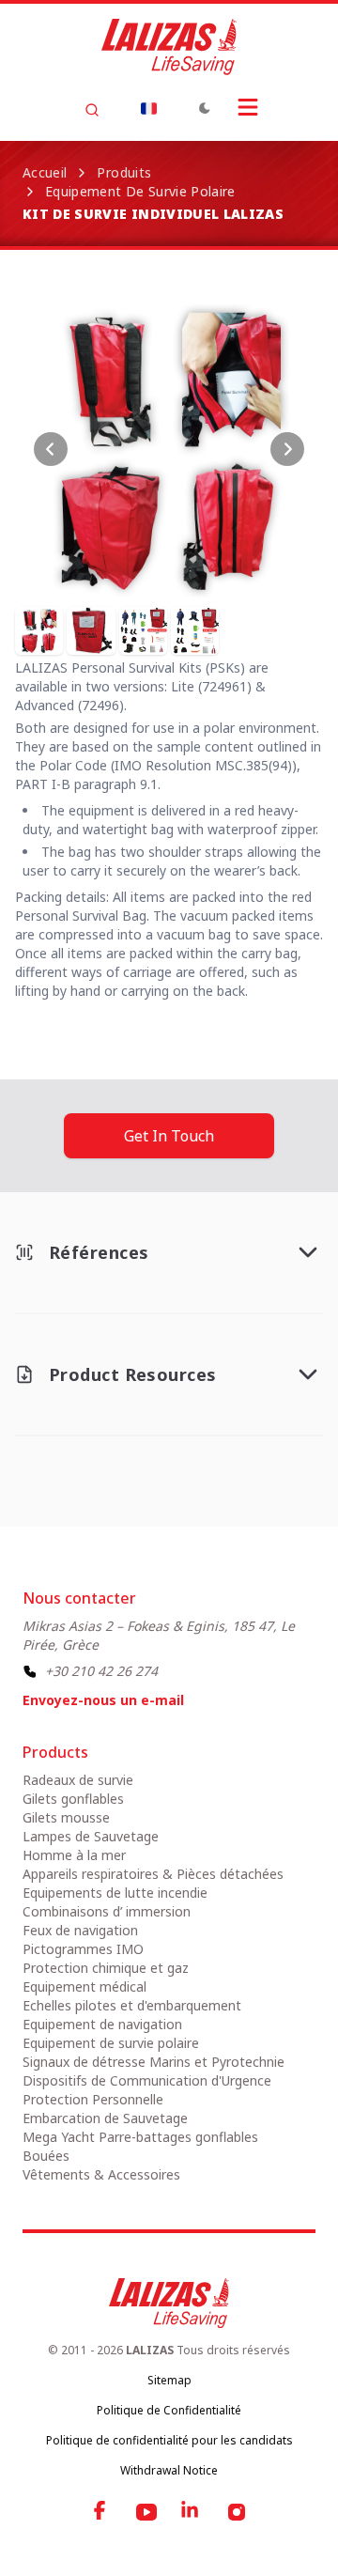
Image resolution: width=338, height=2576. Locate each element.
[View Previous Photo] (51, 449)
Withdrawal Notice (169, 2470)
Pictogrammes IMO (83, 1949)
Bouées (46, 2156)
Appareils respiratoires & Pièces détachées (153, 1874)
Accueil (45, 172)
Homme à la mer (74, 1855)
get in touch (169, 1136)
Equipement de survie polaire (140, 191)
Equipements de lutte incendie (115, 1893)
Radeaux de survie (78, 1780)
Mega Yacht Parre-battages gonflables (140, 2137)
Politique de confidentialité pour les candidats (169, 2440)
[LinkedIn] (192, 2512)
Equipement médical (84, 1986)
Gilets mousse (66, 1817)
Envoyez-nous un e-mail (103, 1700)
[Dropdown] (148, 108)
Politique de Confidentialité (169, 2410)
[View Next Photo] (287, 449)
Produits (124, 172)
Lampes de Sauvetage (91, 1836)
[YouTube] (146, 2512)
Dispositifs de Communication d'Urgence (147, 2080)
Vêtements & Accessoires (101, 2174)
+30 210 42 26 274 (101, 1671)
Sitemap (169, 2380)
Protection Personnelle (93, 2099)
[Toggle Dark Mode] (205, 108)
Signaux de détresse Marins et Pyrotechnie (154, 2062)
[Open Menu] (248, 107)
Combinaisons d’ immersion (107, 1911)
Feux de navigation (80, 1930)
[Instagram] (237, 2512)
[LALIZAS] (169, 47)
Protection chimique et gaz (106, 1968)
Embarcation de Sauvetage (105, 2118)
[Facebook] (101, 2512)
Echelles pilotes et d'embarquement (132, 2005)
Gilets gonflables (73, 1799)
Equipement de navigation (102, 2024)
